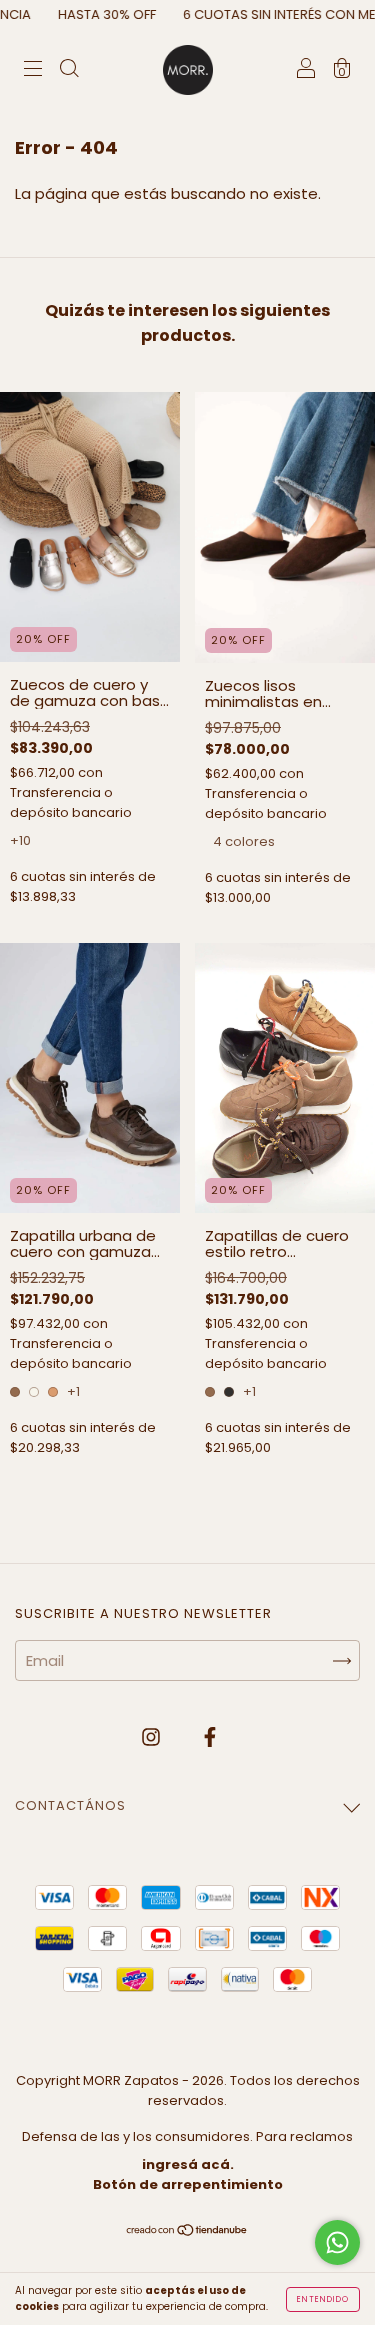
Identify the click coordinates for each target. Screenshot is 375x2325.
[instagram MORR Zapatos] (153, 1736)
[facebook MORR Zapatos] (210, 1736)
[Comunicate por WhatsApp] (337, 2242)
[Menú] (33, 70)
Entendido (323, 2299)
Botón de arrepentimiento (188, 2184)
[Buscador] (69, 70)
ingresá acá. (188, 2164)
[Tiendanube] (187, 2230)
